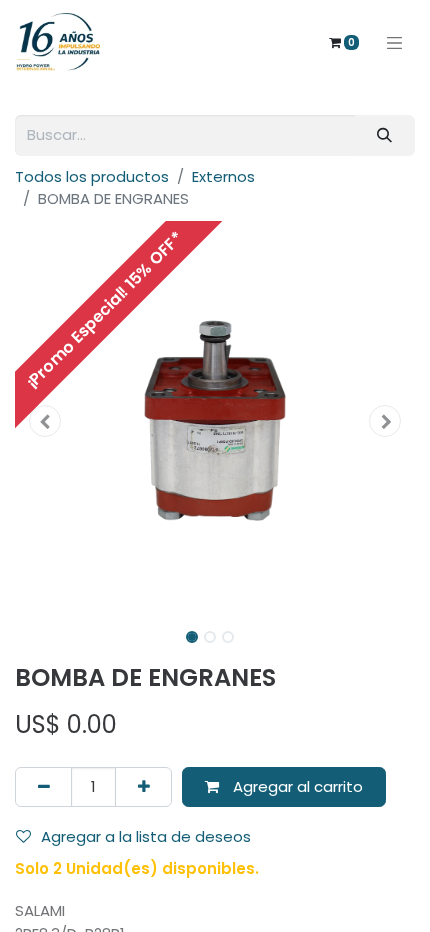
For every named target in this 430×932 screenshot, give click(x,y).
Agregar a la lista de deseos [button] (146, 836)
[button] (45, 421)
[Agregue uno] (143, 787)
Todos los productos (92, 176)
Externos (223, 176)
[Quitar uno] (43, 787)
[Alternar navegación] (395, 42)
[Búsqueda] (385, 135)
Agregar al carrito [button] (296, 786)
